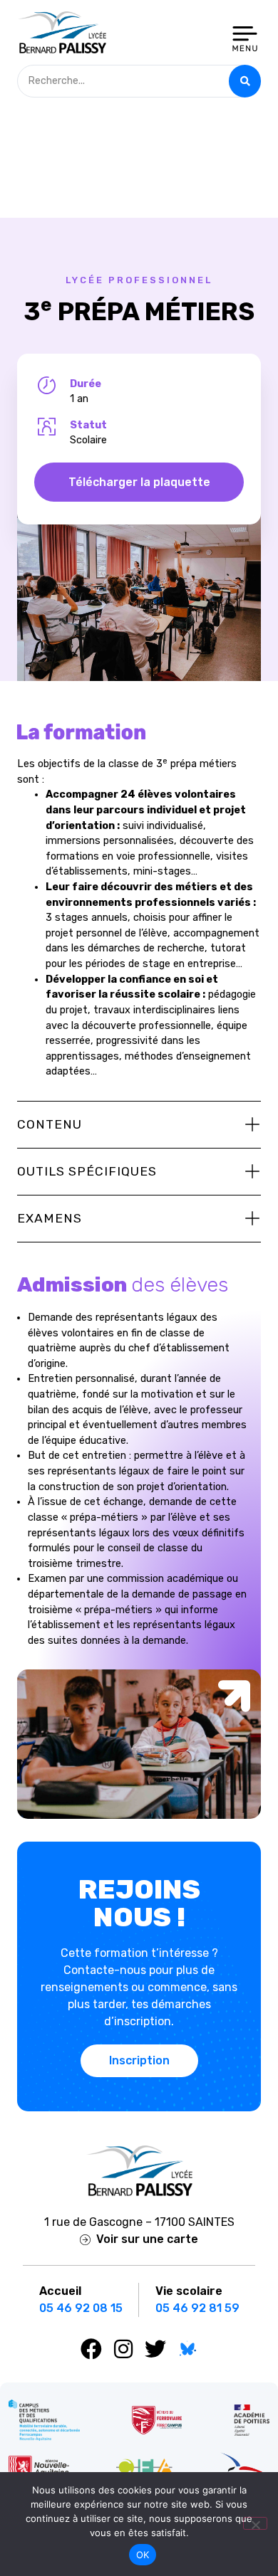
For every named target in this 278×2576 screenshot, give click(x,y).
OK (143, 2555)
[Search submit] (245, 81)
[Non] (255, 2523)
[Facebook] (91, 2349)
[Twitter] (155, 2349)
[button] (139, 1125)
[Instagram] (123, 2349)
